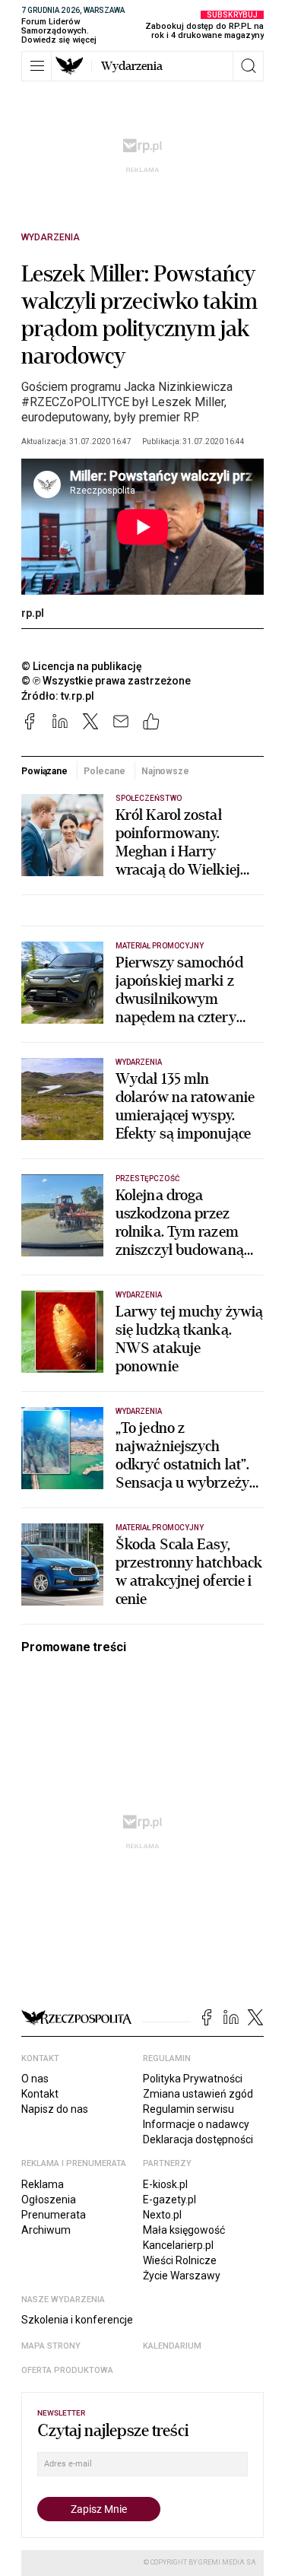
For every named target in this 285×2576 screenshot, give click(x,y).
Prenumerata (54, 2215)
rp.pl (33, 613)
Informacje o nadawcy (196, 2124)
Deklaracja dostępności (198, 2139)
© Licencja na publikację (82, 666)
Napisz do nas (55, 2109)
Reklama (43, 2184)
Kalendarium (172, 2346)
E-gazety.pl (169, 2200)
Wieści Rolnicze (180, 2260)
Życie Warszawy (182, 2276)
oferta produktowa (67, 2370)
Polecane (104, 771)
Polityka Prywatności (193, 2079)
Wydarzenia (132, 66)
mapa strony (51, 2346)
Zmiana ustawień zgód (198, 2094)
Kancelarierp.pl (178, 2245)
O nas (35, 2079)
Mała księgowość (184, 2230)
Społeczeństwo (149, 798)
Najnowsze (165, 771)
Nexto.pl (162, 2215)
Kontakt (40, 2094)
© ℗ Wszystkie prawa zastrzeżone (106, 681)
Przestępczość (148, 1178)
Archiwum (46, 2230)
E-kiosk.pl (165, 2184)
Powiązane (44, 771)
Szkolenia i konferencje (77, 2320)
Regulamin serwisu (188, 2109)
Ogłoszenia (49, 2200)
